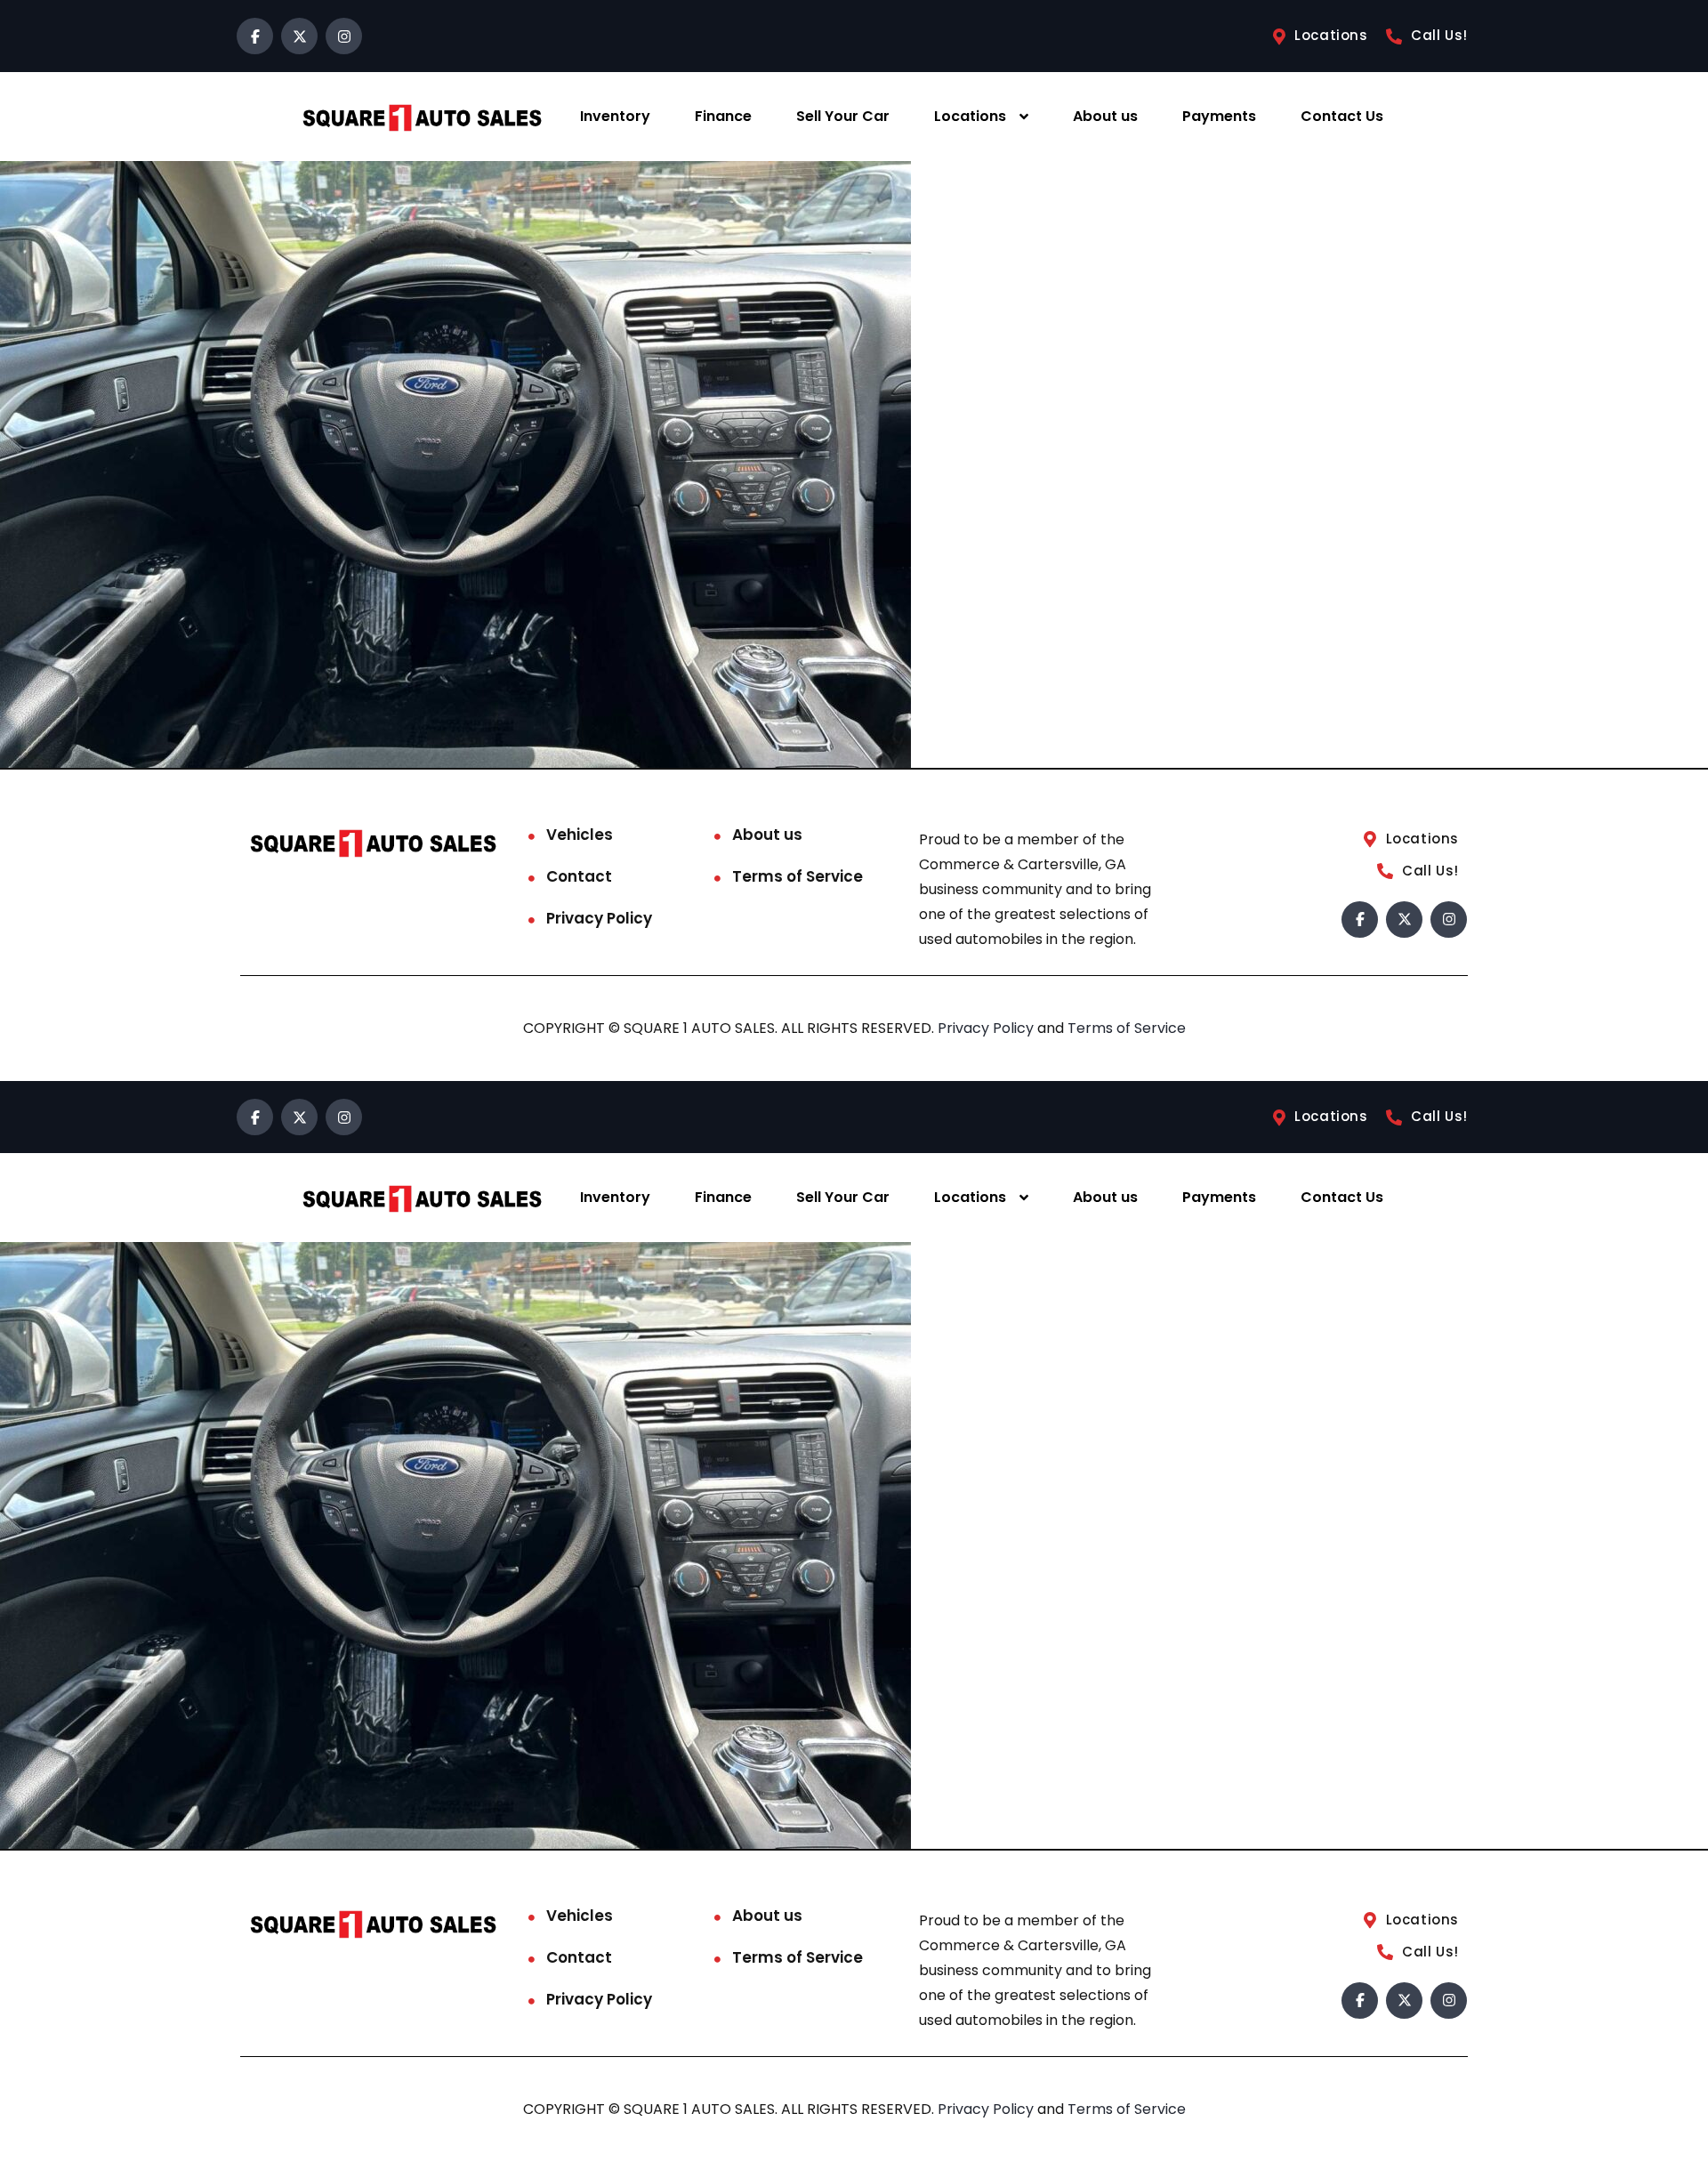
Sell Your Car (843, 116)
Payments (1219, 116)
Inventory (615, 116)
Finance (723, 116)
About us (1105, 116)
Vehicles (580, 835)
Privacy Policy (599, 918)
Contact (579, 876)
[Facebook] (255, 36)
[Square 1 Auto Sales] (422, 117)
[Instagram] (344, 36)
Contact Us (1342, 116)
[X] (299, 36)
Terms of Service (798, 876)
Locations (970, 116)
